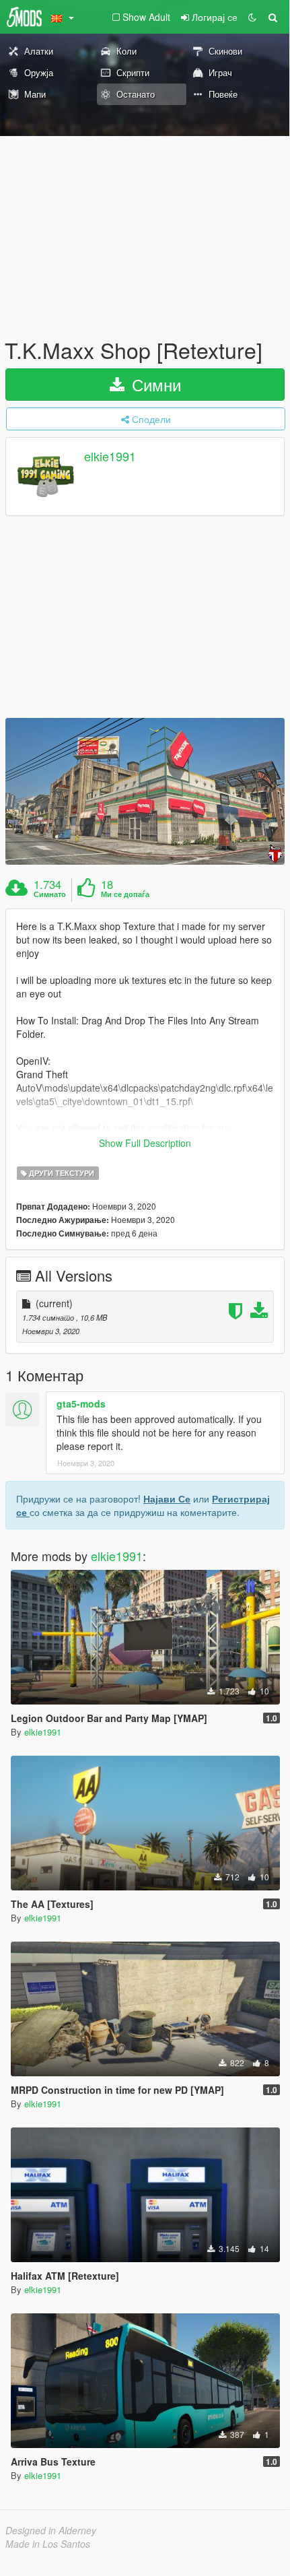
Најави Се (167, 1498)
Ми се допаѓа (125, 894)
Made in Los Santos (48, 2544)
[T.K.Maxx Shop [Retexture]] (145, 791)
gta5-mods (81, 1403)
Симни (154, 384)
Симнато (50, 894)
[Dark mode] (252, 17)
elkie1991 (110, 457)
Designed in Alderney (51, 2530)
